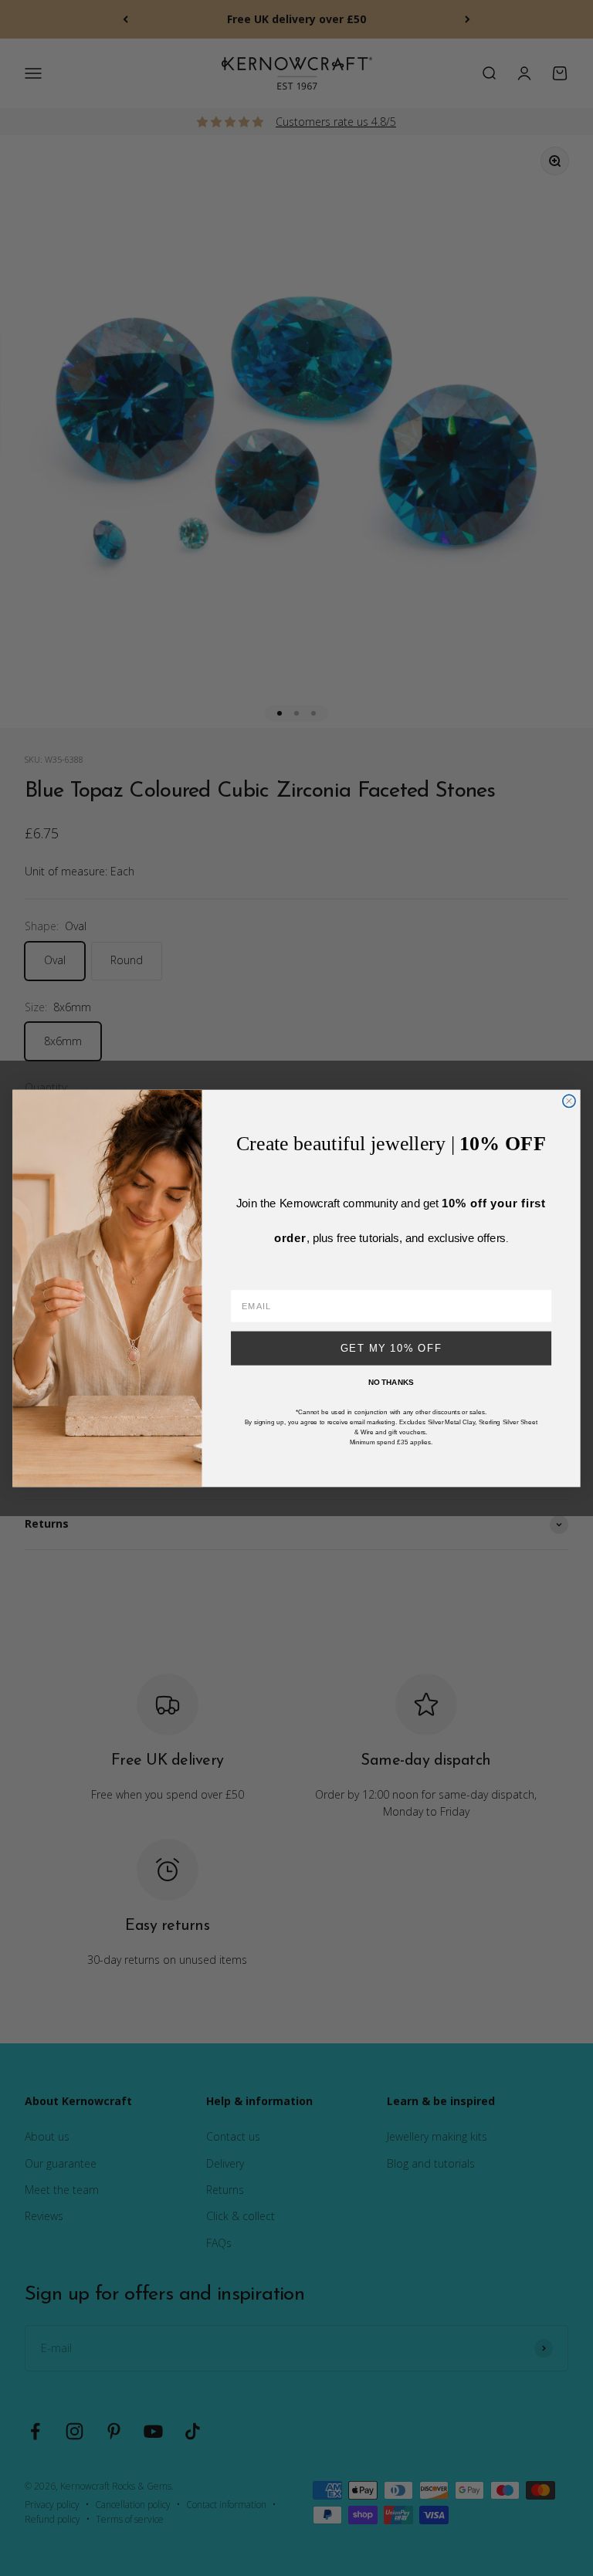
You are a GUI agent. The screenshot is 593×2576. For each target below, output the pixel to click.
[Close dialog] (569, 1101)
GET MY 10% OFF (391, 1348)
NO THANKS (391, 1382)
